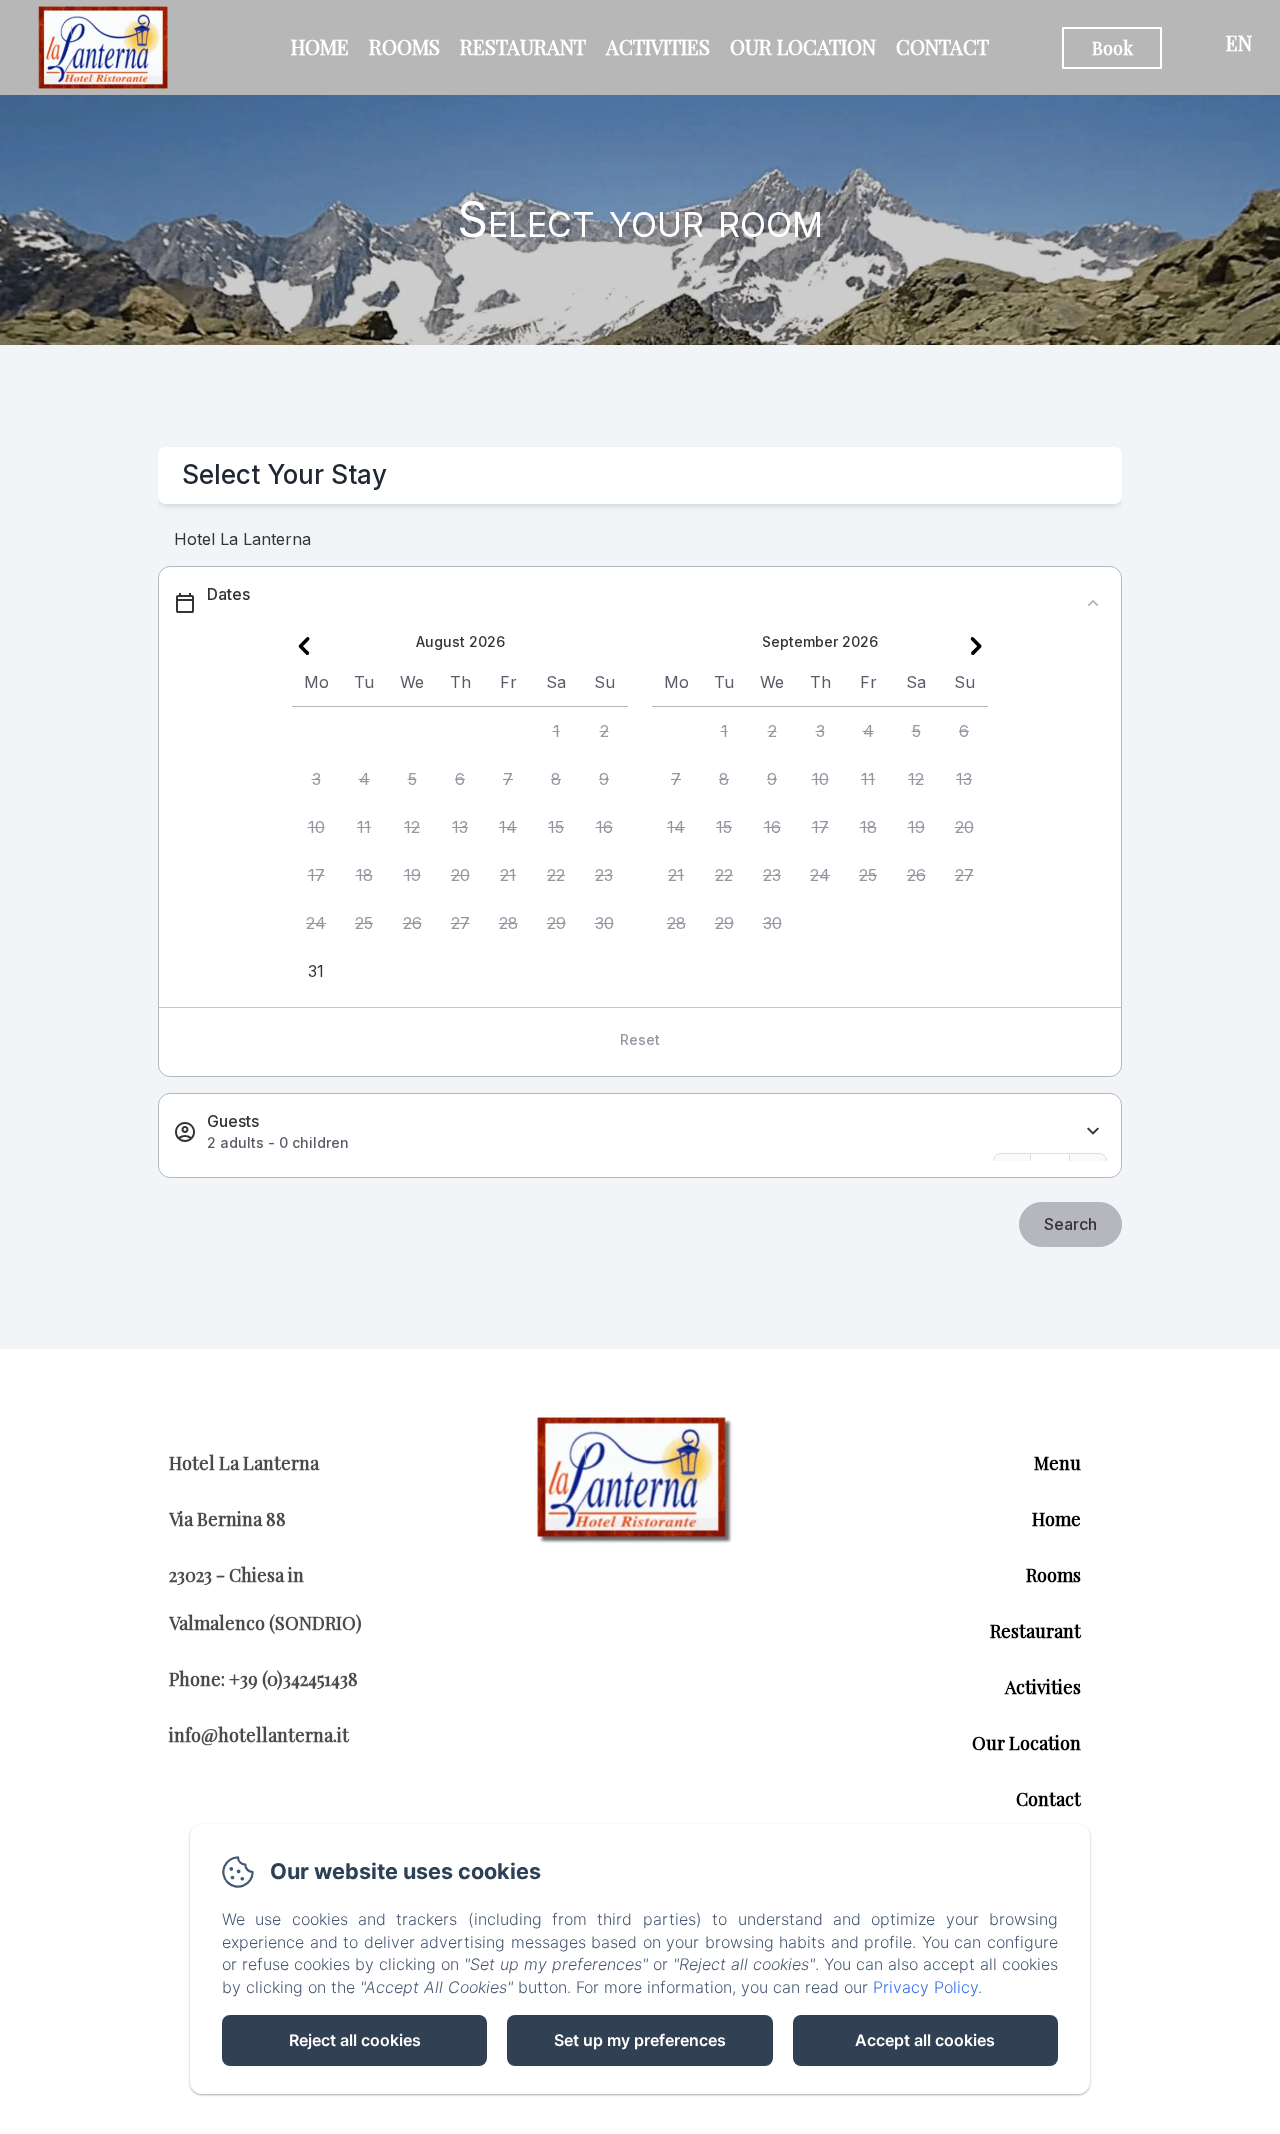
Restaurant (523, 46)
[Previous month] (304, 646)
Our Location (803, 46)
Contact (942, 46)
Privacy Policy (925, 1987)
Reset (640, 1039)
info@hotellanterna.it (259, 1735)
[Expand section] (1093, 1131)
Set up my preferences (640, 2040)
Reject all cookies (355, 2040)
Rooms (404, 46)
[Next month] (976, 646)
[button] (556, 731)
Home (320, 46)
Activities (658, 46)
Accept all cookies (925, 2040)
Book (1112, 48)
